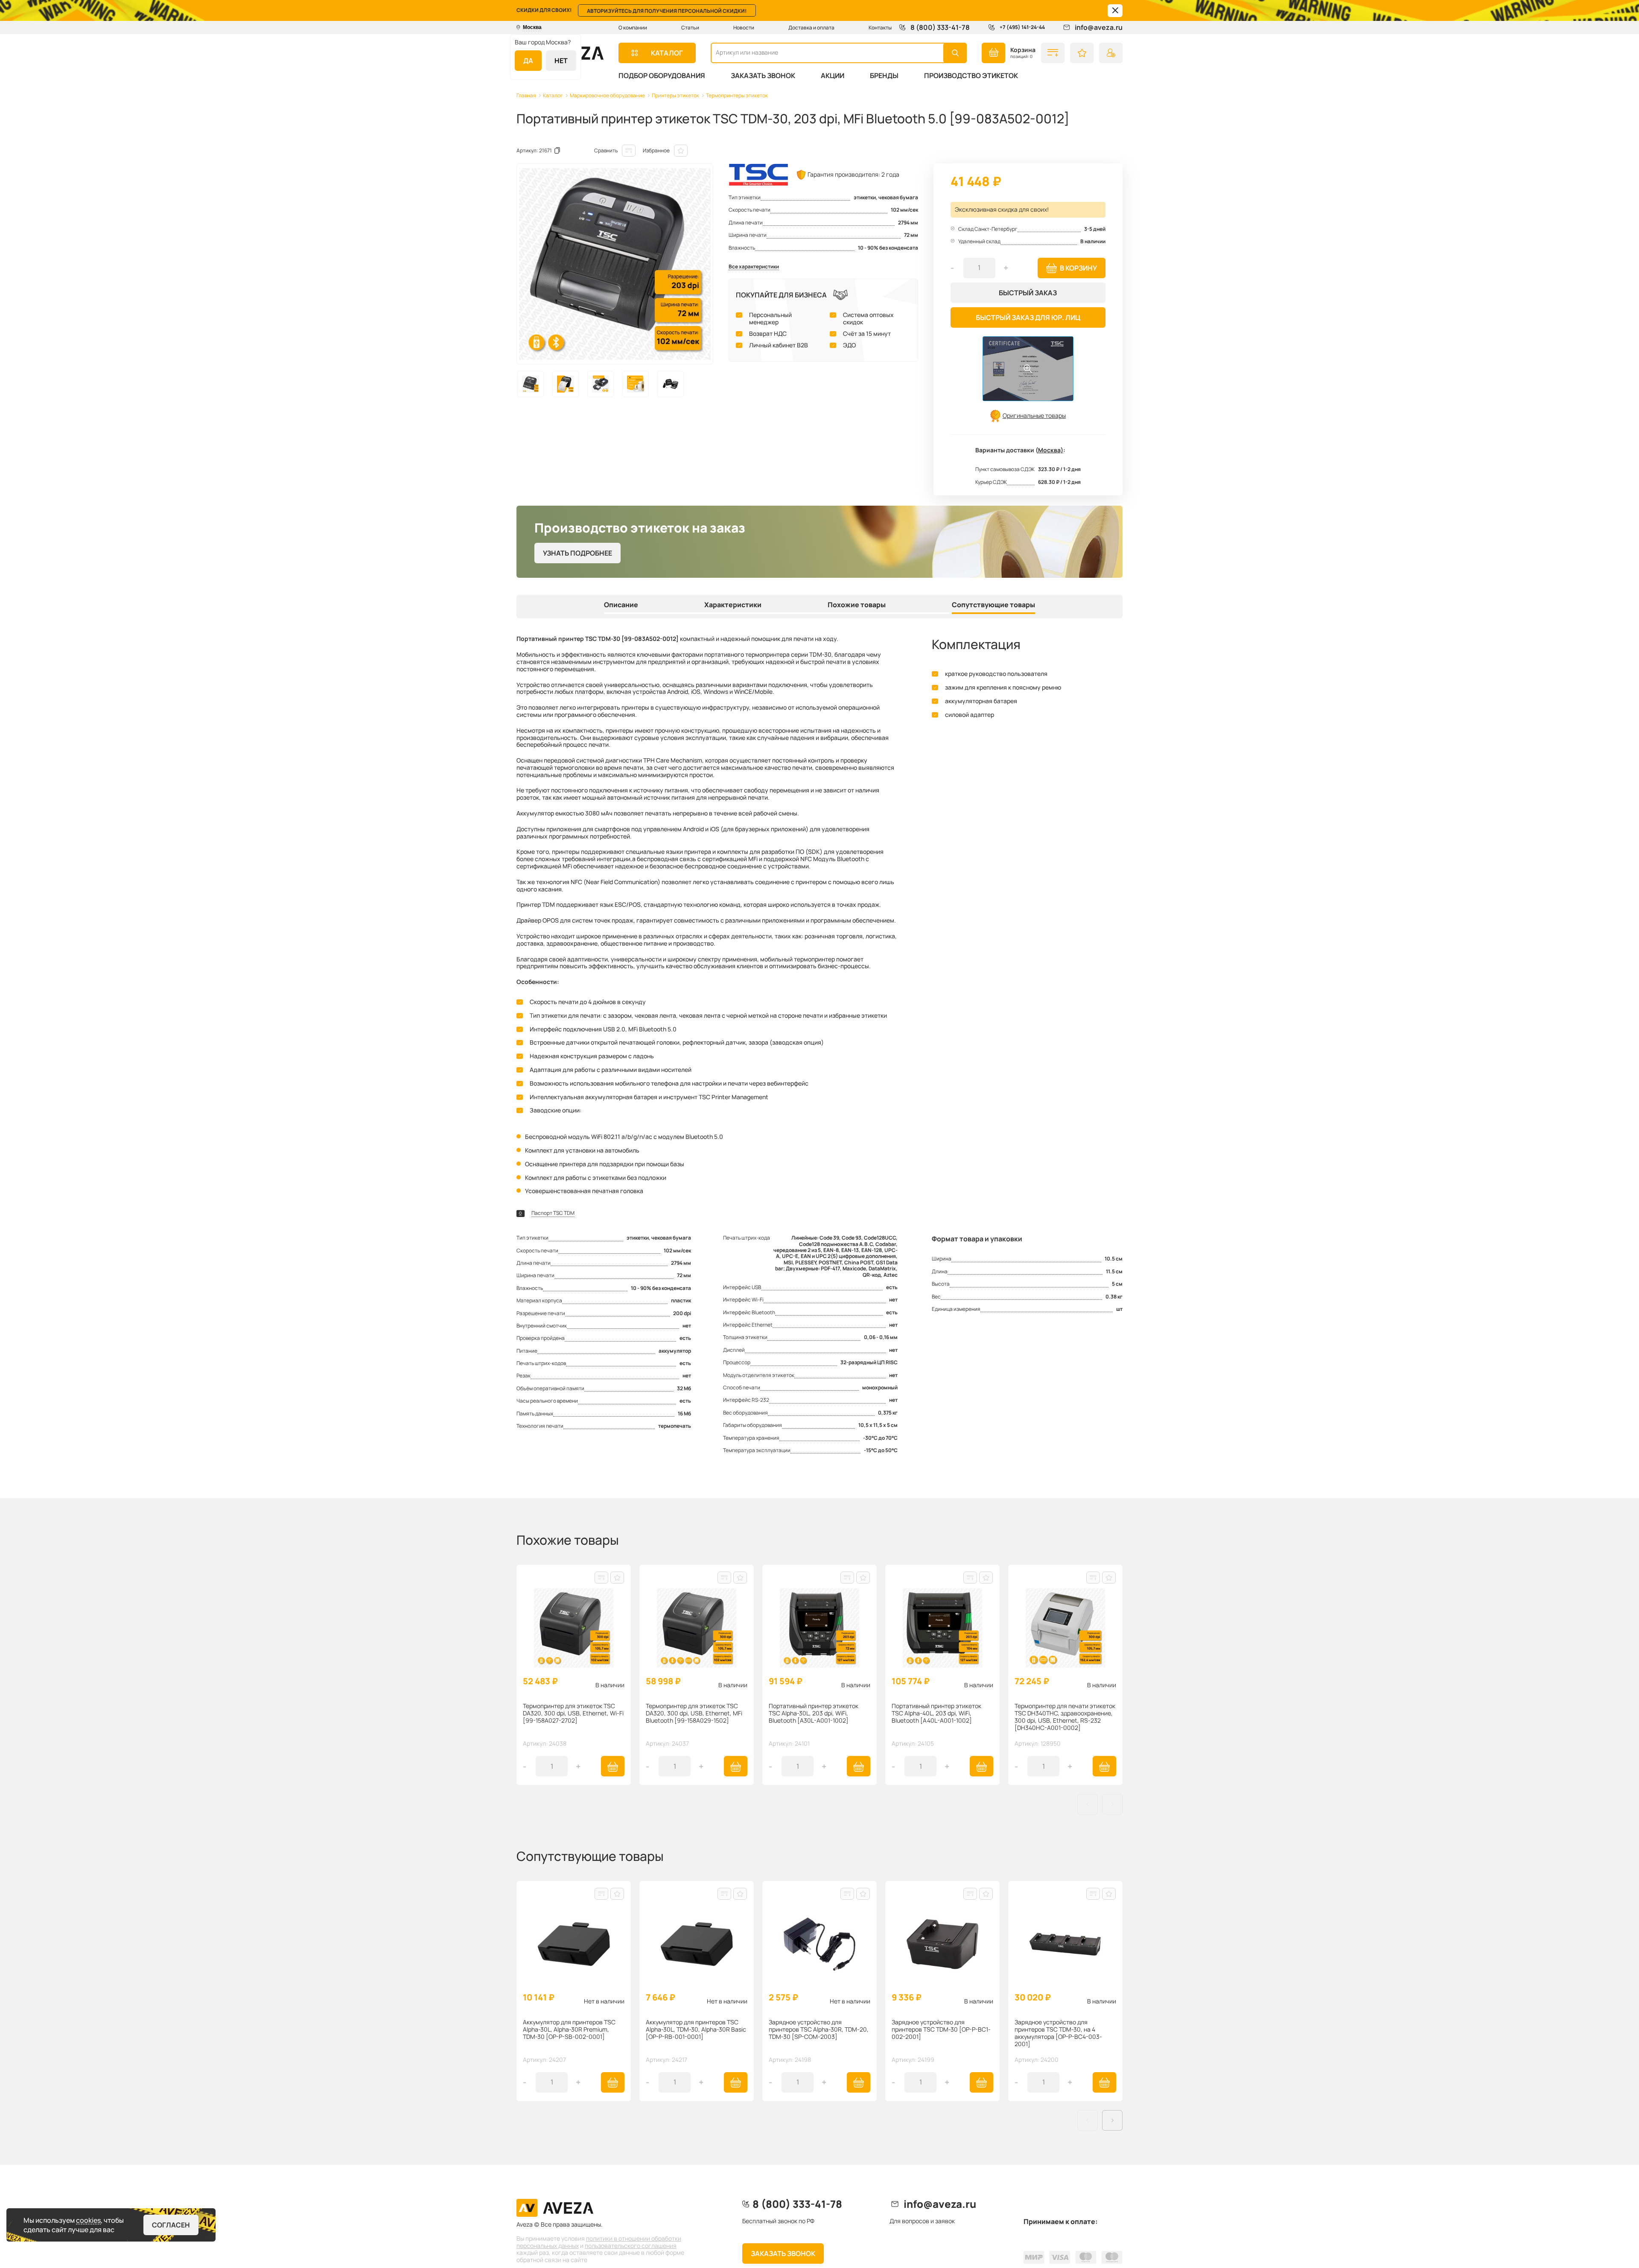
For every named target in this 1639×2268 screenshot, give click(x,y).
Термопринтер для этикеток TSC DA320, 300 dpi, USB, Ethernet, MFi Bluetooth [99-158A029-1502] (694, 1713)
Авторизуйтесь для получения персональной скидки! (667, 11)
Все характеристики (754, 267)
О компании (633, 28)
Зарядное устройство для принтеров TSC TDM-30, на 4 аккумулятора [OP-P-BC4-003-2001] (1058, 2033)
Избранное (656, 150)
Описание (621, 605)
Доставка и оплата (811, 28)
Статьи (690, 28)
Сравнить (606, 150)
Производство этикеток (971, 76)
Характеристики (733, 605)
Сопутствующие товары (993, 605)
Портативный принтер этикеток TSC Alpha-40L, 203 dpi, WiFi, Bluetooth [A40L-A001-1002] (936, 1713)
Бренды (884, 76)
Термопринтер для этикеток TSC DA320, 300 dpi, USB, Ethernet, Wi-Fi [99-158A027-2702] (573, 1713)
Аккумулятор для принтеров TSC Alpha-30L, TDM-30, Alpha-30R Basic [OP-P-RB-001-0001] (696, 2030)
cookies (88, 2220)
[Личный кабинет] (1111, 53)
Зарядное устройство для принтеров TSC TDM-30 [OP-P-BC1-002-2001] (941, 2030)
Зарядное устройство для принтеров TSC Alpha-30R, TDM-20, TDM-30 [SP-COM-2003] (819, 2030)
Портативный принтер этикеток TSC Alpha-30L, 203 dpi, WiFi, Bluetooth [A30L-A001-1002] (814, 1713)
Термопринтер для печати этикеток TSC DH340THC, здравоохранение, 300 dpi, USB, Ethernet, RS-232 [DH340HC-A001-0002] (1065, 1717)
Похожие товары (857, 605)
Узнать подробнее (577, 553)
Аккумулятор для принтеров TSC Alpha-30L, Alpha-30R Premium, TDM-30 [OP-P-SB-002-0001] (569, 2030)
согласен (171, 2225)
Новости (744, 28)
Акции (833, 76)
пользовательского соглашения (631, 2246)
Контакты (880, 28)
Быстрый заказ (1028, 293)
